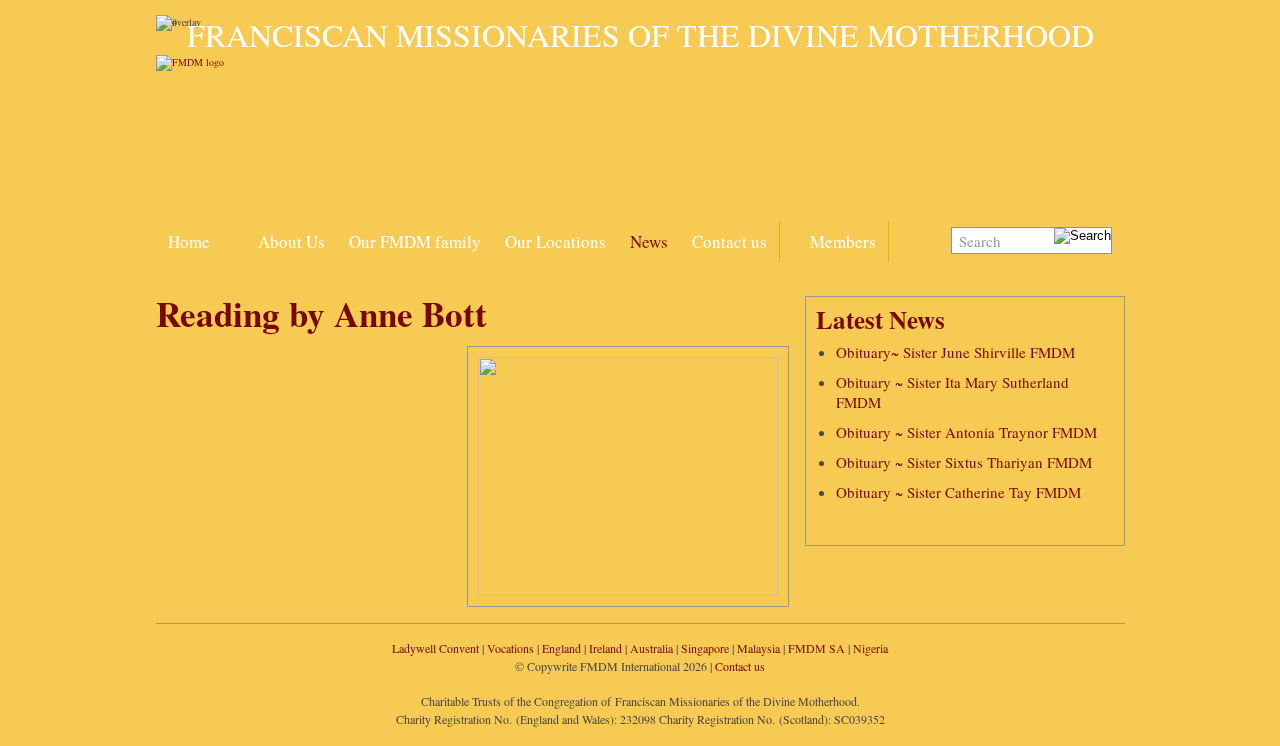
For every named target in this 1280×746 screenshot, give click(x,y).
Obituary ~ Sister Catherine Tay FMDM (958, 492)
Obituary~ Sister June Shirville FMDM (955, 352)
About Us (291, 241)
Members (843, 241)
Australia (651, 648)
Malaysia (758, 648)
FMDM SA (816, 648)
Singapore (705, 648)
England (561, 648)
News (649, 241)
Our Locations (555, 241)
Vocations (510, 648)
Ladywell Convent (435, 648)
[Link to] (234, 230)
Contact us (729, 241)
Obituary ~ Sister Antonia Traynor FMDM (966, 432)
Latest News (880, 319)
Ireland (605, 648)
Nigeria (870, 648)
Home (189, 241)
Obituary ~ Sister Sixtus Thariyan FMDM (964, 462)
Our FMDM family (415, 241)
